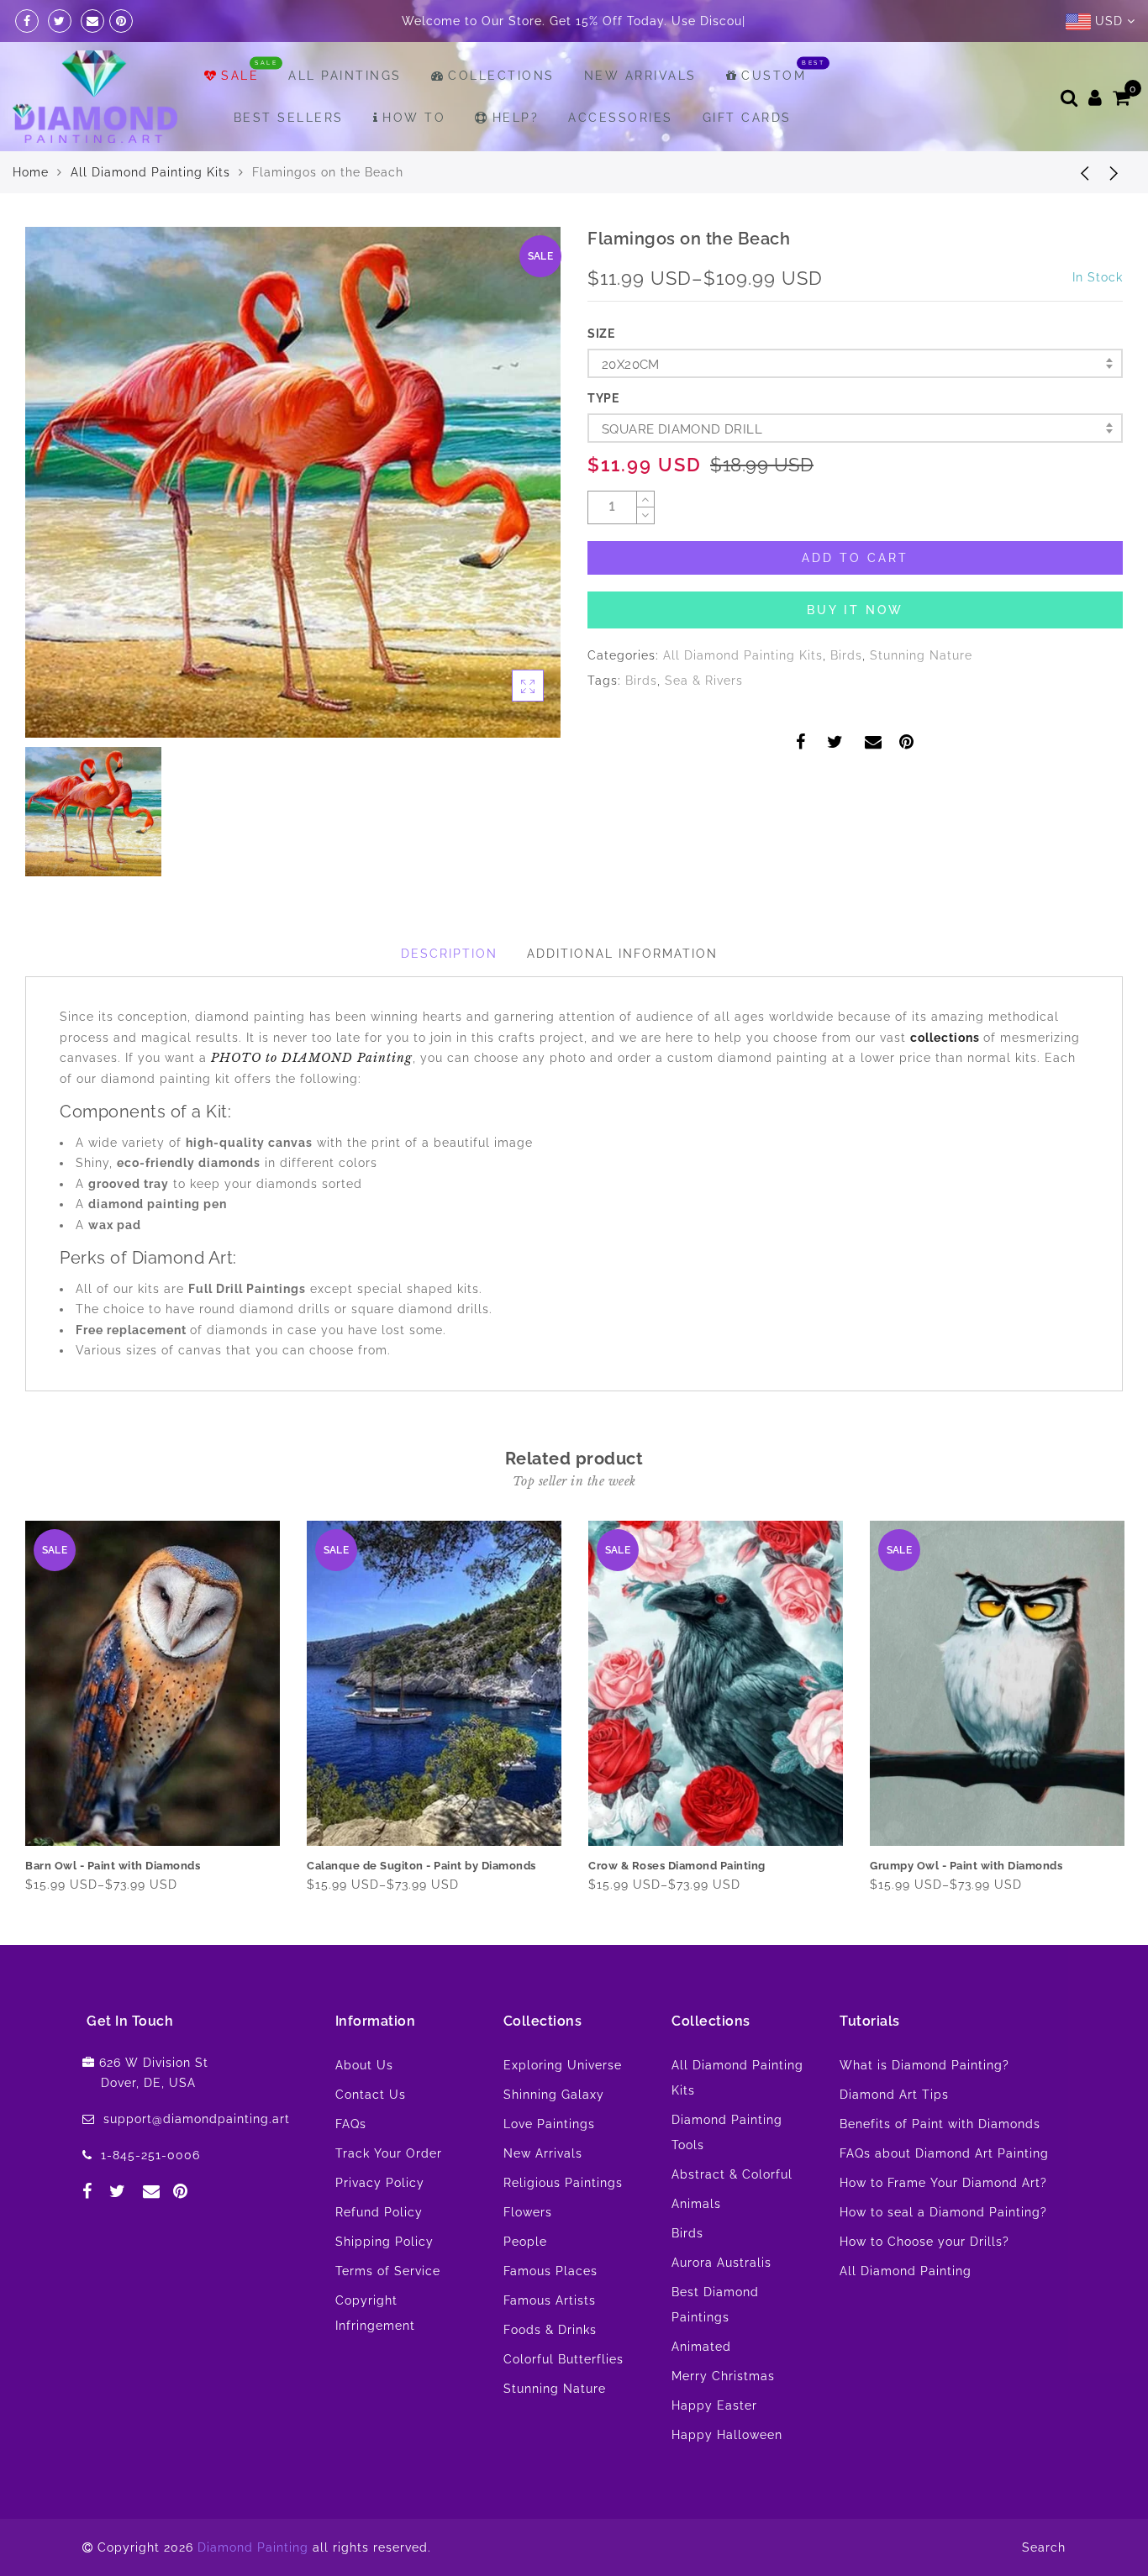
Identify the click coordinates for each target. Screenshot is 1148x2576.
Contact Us (371, 2137)
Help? (516, 160)
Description (449, 996)
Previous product (1072, 214)
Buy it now (855, 652)
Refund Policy (379, 2254)
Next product (1114, 214)
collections (947, 1080)
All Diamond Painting (906, 2313)
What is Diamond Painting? (924, 2107)
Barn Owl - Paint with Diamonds (113, 1908)
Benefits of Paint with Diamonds (940, 2166)
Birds (846, 697)
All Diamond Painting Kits (150, 214)
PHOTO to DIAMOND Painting (312, 1100)
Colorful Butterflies (563, 2401)
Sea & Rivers (704, 723)
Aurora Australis (721, 2305)
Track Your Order (389, 2195)
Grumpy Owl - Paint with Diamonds (966, 1908)
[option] (293, 525)
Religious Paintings (563, 2225)
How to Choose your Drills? (924, 2284)
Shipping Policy (384, 2284)
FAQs (351, 2166)
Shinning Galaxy (554, 2137)
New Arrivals (640, 118)
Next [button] (1113, 1747)
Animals (696, 2246)
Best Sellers (289, 160)
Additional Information (622, 996)
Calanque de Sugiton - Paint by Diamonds (421, 1908)
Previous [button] (14, 1747)
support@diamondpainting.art (197, 2161)
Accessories (621, 160)
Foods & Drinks (550, 2372)
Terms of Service (388, 2313)
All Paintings (345, 118)
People (525, 2284)
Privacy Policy (380, 2225)
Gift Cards (747, 160)
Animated (701, 2389)
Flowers (528, 2254)
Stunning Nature (921, 697)
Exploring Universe (563, 2107)
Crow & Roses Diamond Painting (677, 1908)
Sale (240, 118)
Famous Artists (550, 2342)
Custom (774, 118)
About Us (364, 2107)
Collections (501, 118)
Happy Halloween (727, 2477)
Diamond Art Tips (894, 2137)
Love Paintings (549, 2166)
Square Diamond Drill (682, 471)
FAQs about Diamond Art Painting (944, 2195)
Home (31, 214)
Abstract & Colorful (732, 2216)
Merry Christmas (723, 2418)
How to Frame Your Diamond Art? (943, 2225)
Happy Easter (714, 2447)
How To (414, 160)
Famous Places (550, 2313)
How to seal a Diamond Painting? (943, 2254)
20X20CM (631, 407)
